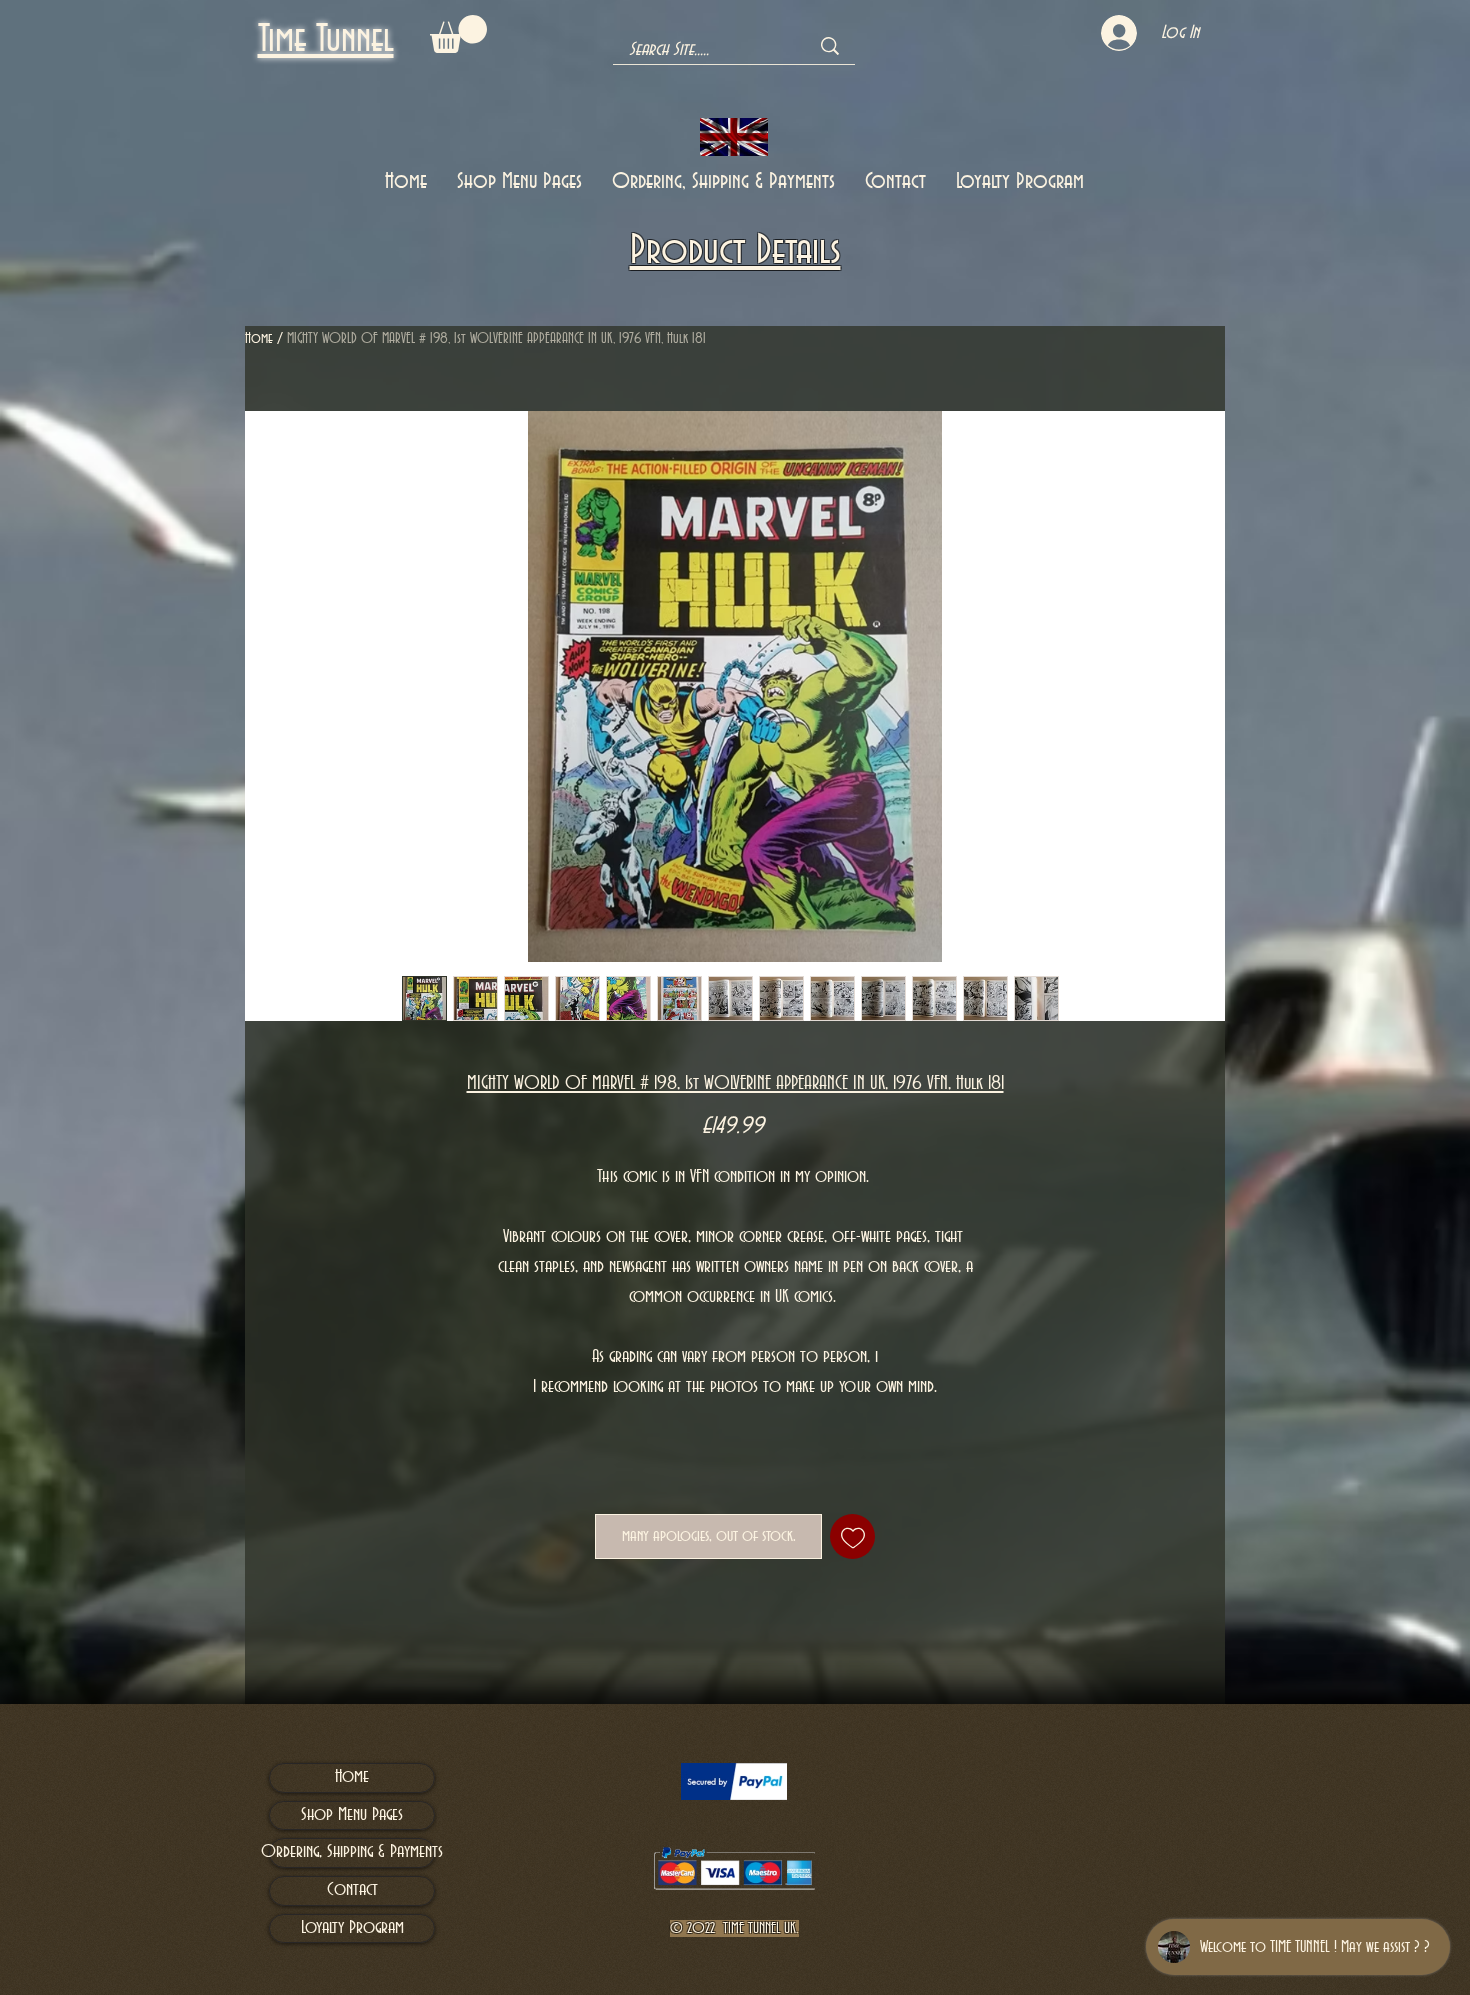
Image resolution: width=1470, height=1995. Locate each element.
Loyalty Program (352, 1928)
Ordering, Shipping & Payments (352, 1852)
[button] (458, 34)
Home (259, 339)
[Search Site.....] (830, 46)
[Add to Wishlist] (852, 1536)
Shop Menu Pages (352, 1815)
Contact (352, 1890)
